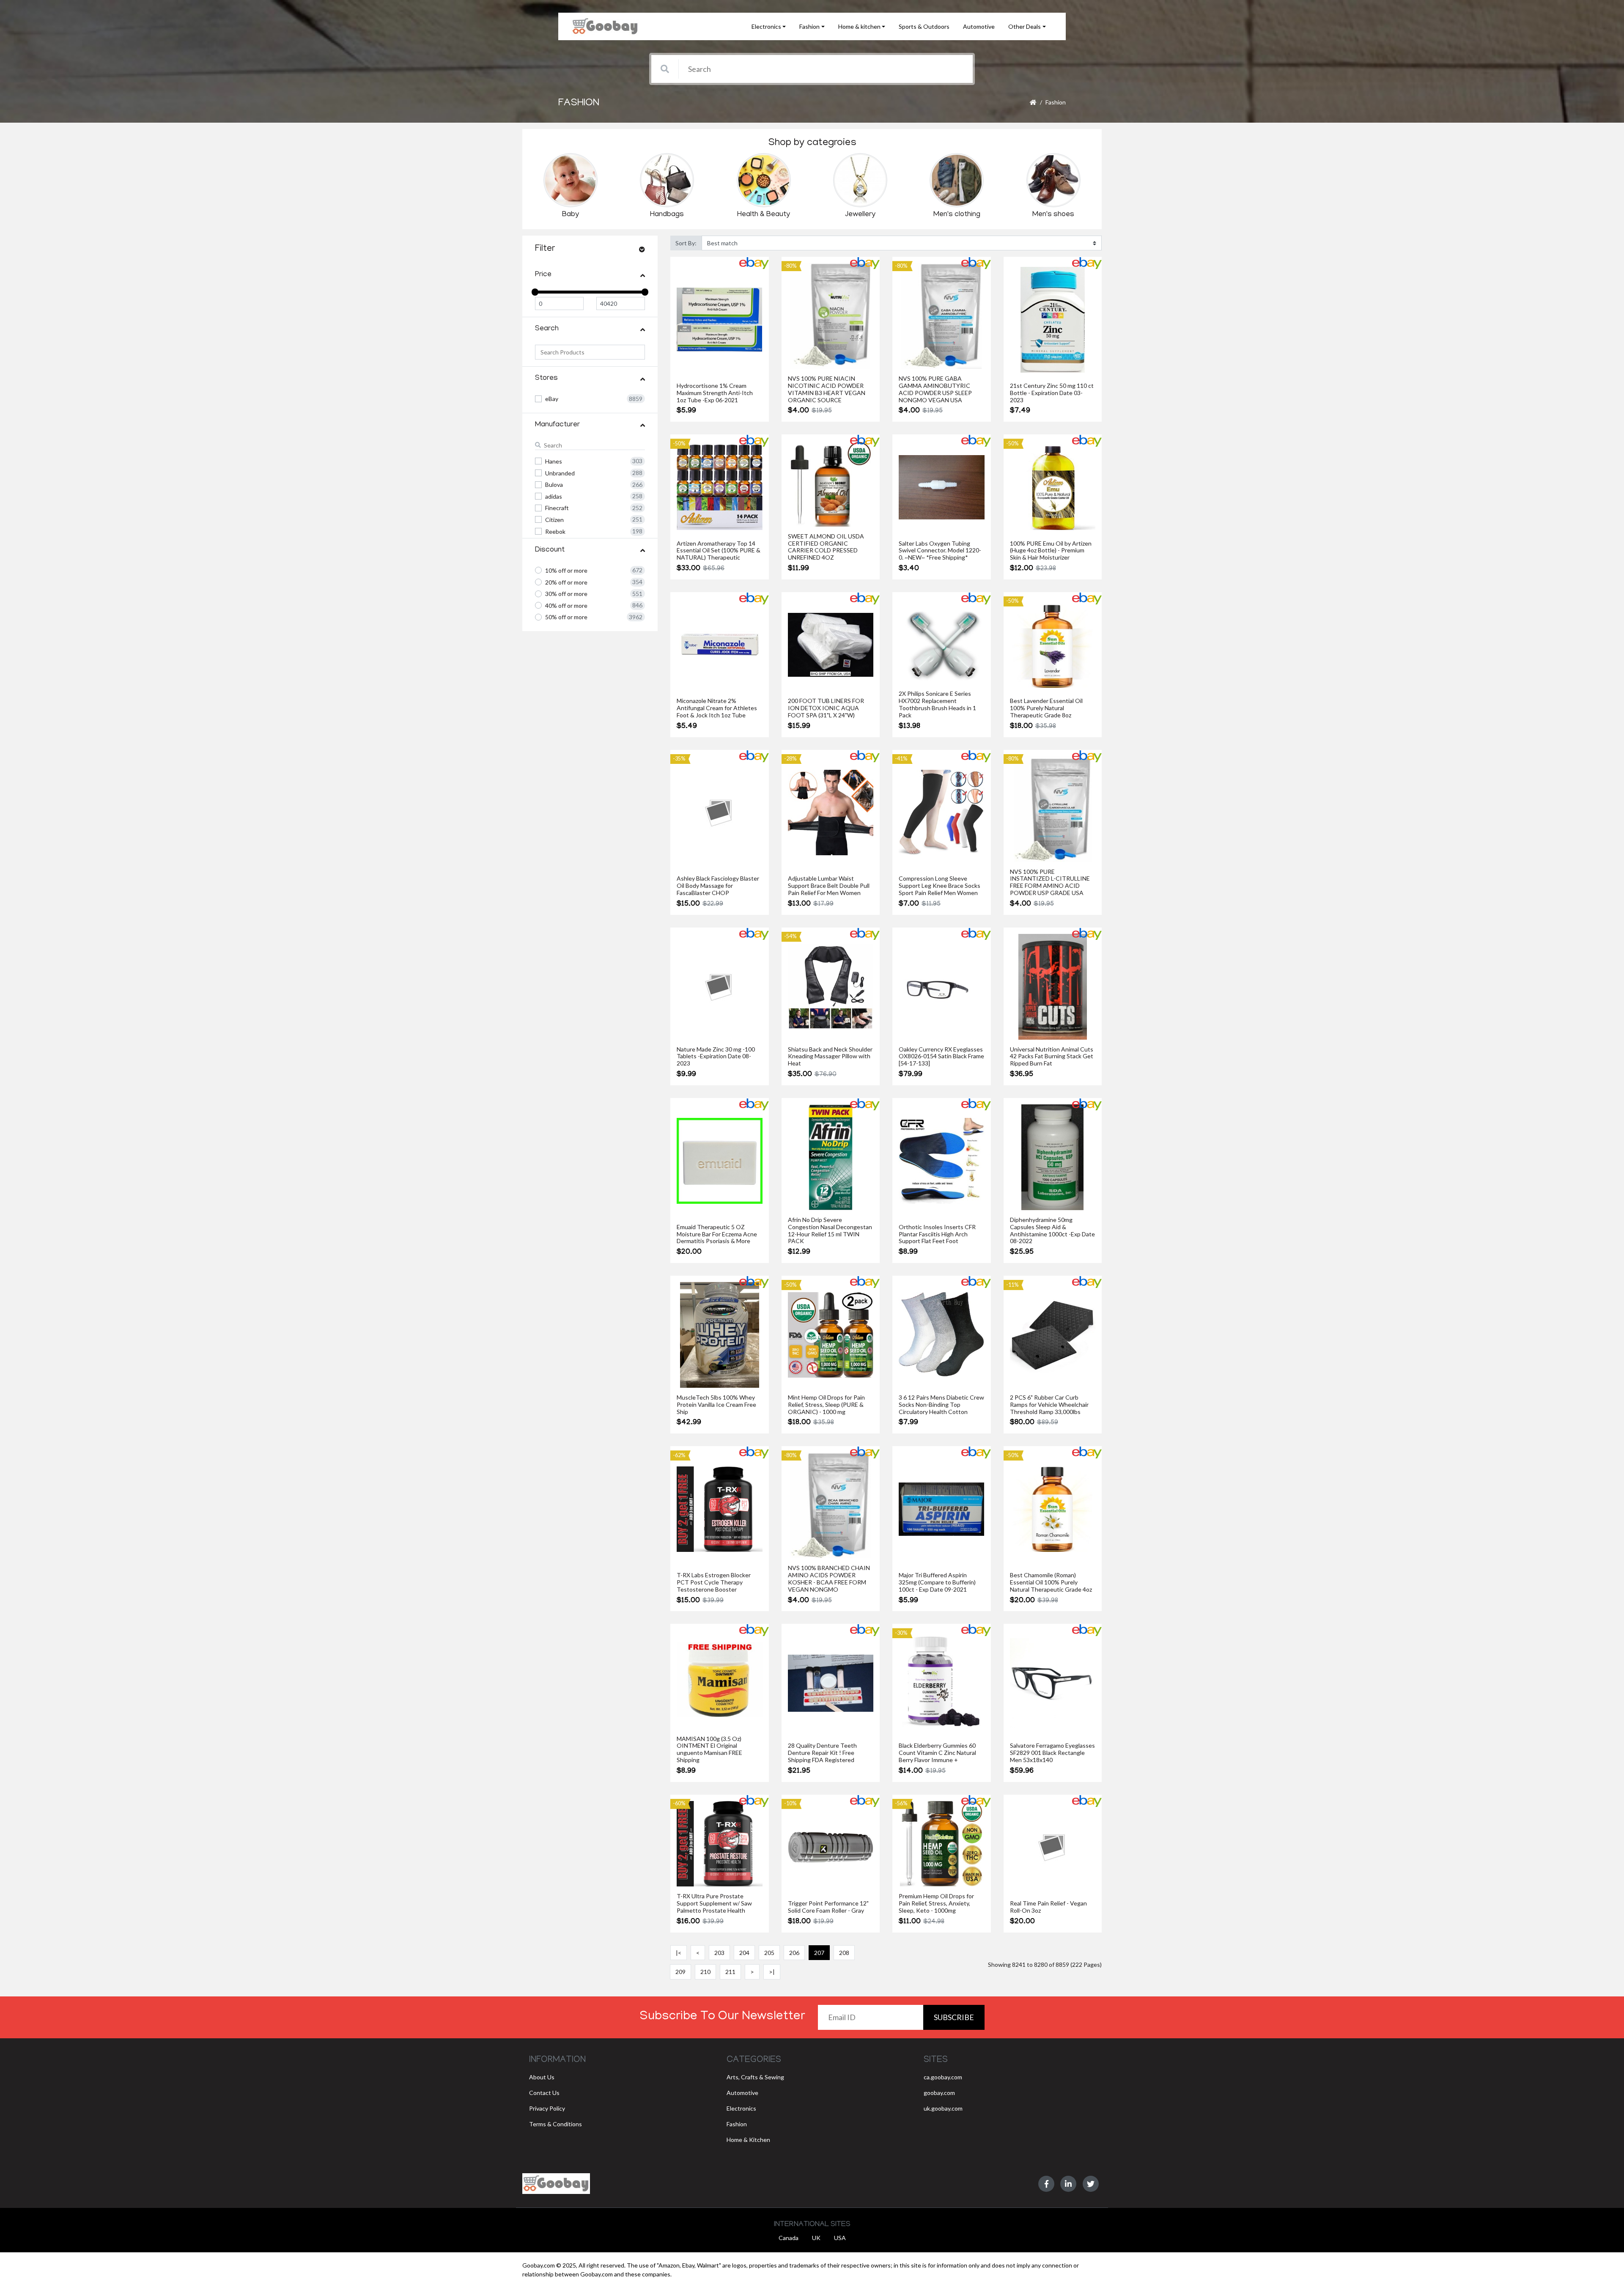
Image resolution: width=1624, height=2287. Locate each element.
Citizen (554, 520)
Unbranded (560, 473)
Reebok (555, 531)
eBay (552, 399)
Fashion (1056, 102)
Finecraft (557, 508)
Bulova (554, 485)
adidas (554, 496)
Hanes (554, 461)
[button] (769, 26)
